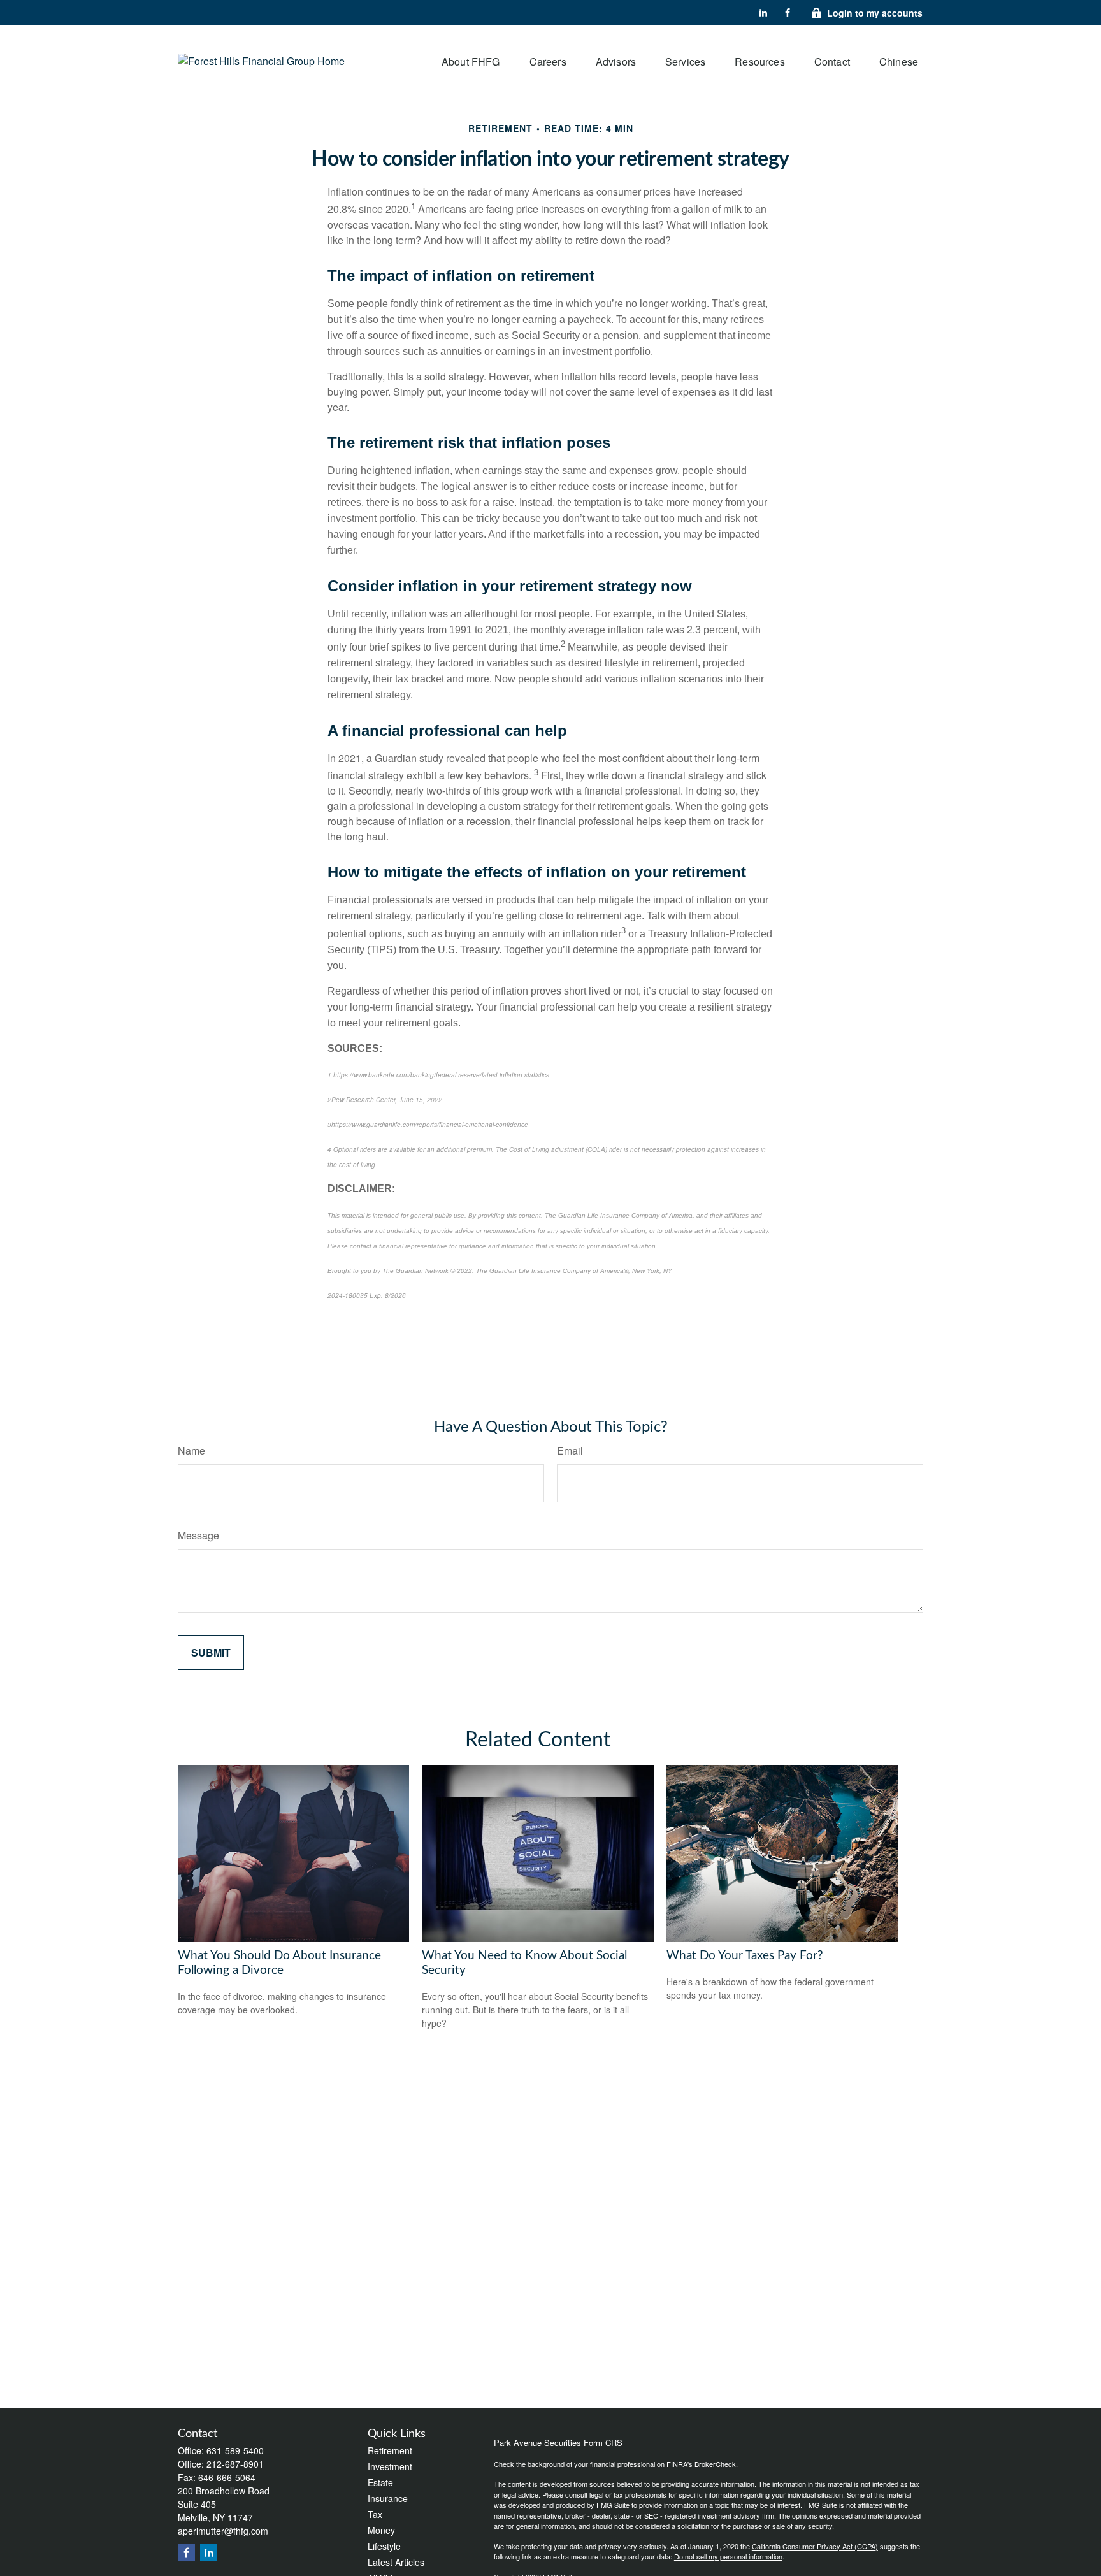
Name (191, 1450)
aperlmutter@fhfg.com (223, 2531)
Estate (380, 2482)
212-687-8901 (235, 2464)
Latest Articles (396, 2562)
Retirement (390, 2450)
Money (381, 2530)
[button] (471, 61)
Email (570, 1450)
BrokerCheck (715, 2464)
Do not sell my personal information (728, 2556)
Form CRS (603, 2443)
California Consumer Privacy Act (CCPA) (815, 2546)
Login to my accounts (875, 13)
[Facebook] (788, 13)
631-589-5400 (235, 2450)
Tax (375, 2514)
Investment (390, 2466)
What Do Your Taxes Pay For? (745, 1956)
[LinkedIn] (763, 13)
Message (198, 1535)
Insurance (388, 2498)
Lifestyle (384, 2546)
